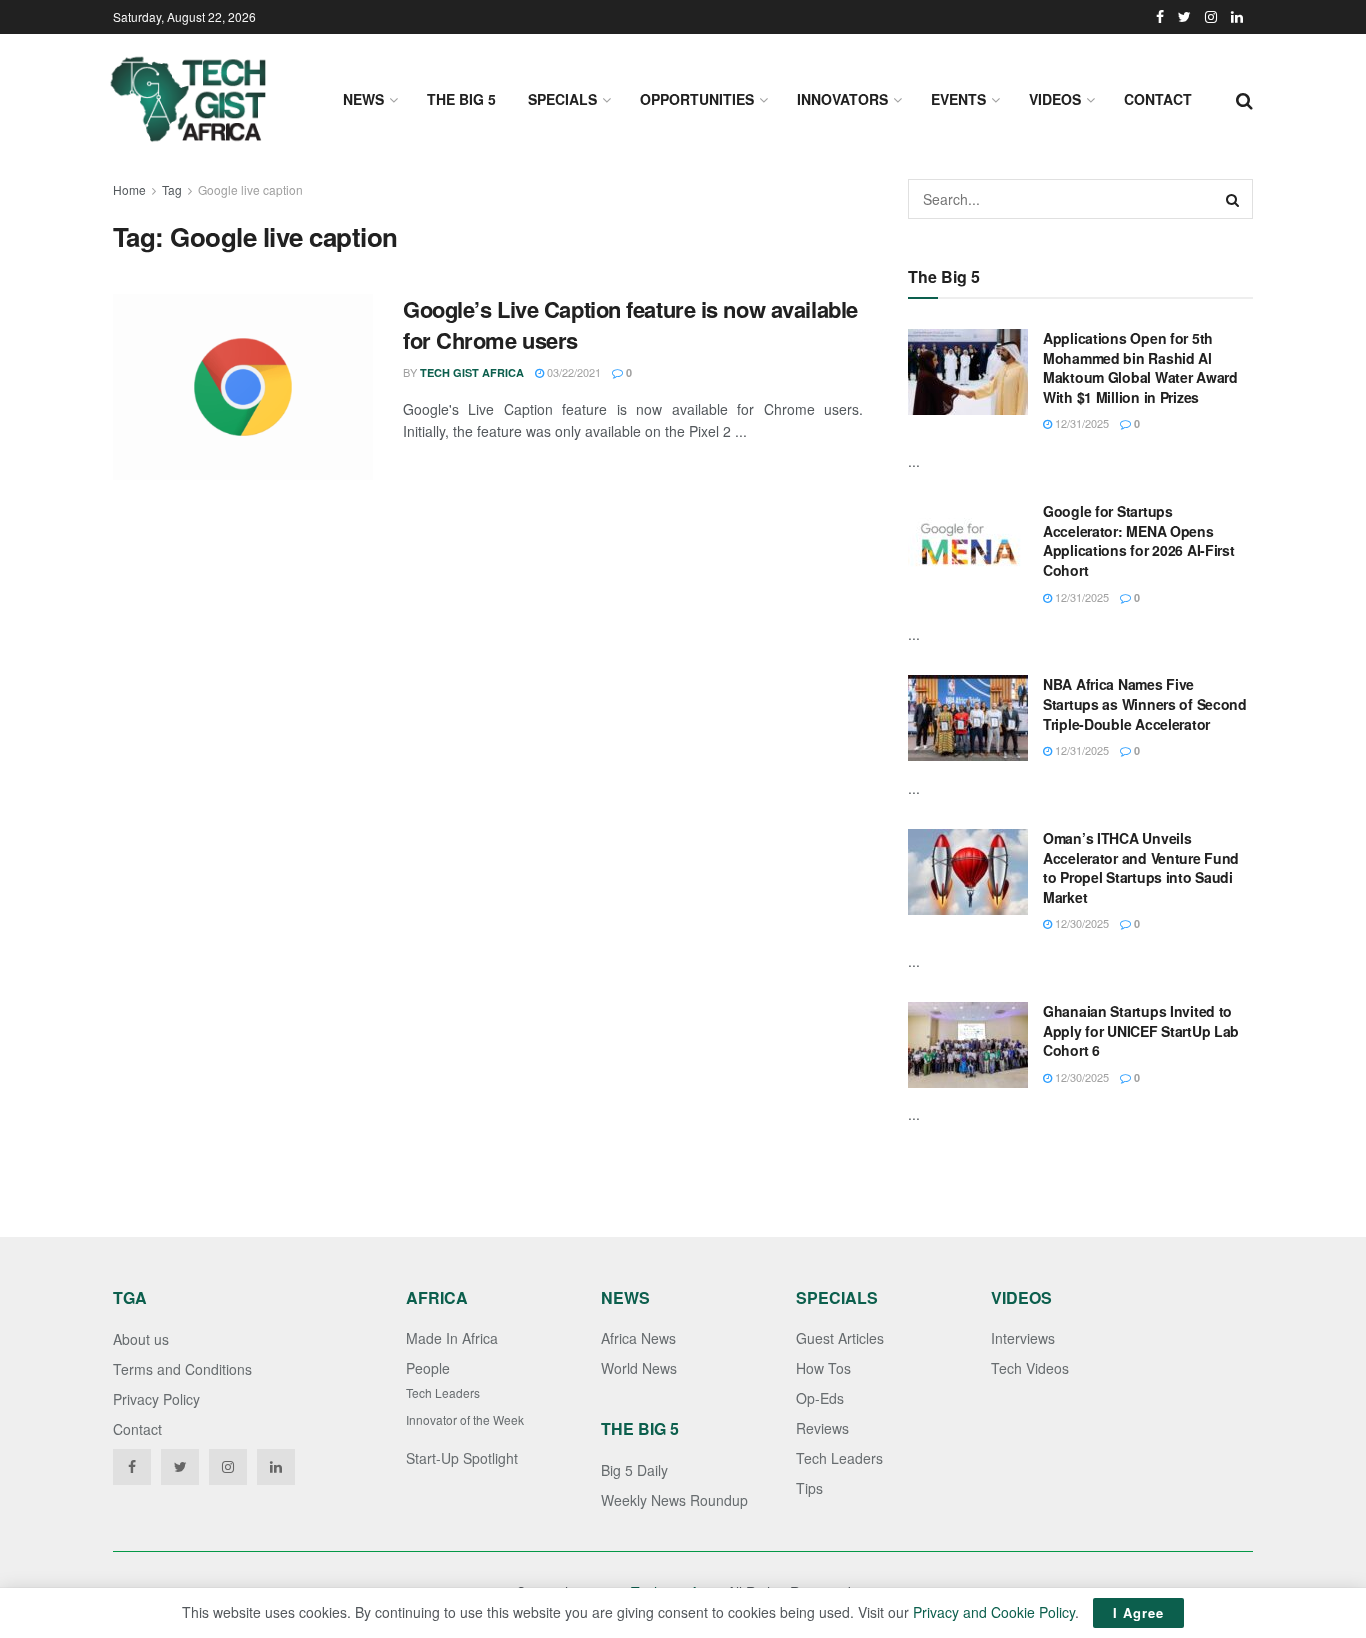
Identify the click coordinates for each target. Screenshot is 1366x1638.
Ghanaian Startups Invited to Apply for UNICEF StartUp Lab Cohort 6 (1141, 1030)
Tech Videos (1030, 1368)
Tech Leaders (443, 1392)
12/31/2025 (1080, 423)
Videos (1055, 99)
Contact (1158, 99)
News (363, 99)
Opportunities (697, 99)
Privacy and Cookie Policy (994, 1612)
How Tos (823, 1368)
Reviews (822, 1428)
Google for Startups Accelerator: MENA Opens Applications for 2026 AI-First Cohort (1139, 540)
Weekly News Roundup (674, 1500)
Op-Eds (820, 1398)
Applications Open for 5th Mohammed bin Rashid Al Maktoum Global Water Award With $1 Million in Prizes (1140, 367)
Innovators (842, 99)
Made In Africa (452, 1338)
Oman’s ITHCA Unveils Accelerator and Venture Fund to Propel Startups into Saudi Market (1141, 867)
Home (129, 189)
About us (141, 1339)
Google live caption (250, 189)
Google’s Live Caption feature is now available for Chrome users (630, 324)
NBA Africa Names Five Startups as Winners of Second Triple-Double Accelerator (1145, 703)
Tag (172, 189)
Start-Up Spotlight (462, 1458)
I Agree (1138, 1612)
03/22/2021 (572, 372)
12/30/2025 (1080, 923)
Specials (562, 99)
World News (639, 1368)
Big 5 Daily (634, 1470)
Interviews (1023, 1338)
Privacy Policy (156, 1399)
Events (958, 99)
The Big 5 (461, 99)
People (428, 1368)
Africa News (638, 1338)
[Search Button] (1233, 199)
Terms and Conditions (182, 1369)
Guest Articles (840, 1338)
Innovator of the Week (465, 1419)
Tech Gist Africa (472, 372)
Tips (809, 1488)
